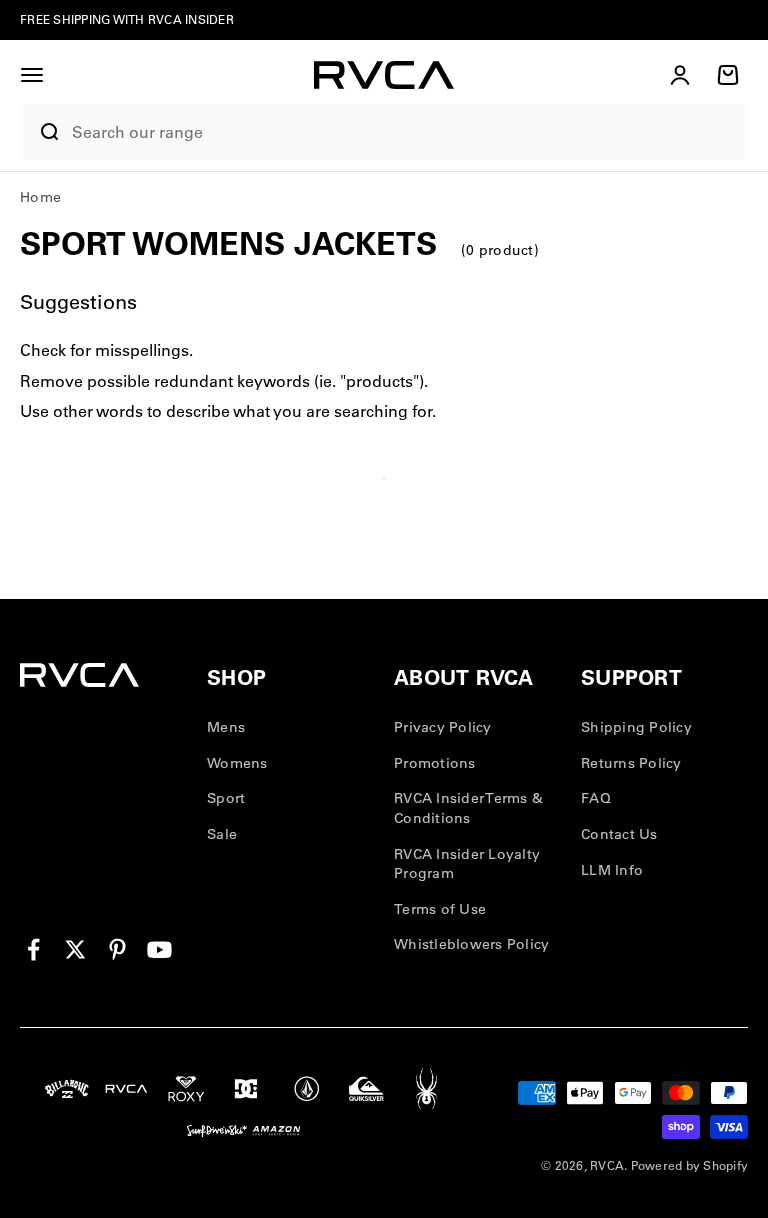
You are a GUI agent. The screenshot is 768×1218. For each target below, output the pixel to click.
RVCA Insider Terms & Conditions (468, 808)
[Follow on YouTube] (159, 949)
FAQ (596, 798)
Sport (226, 798)
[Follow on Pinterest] (117, 949)
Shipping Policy (636, 727)
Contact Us (619, 834)
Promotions (435, 763)
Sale (222, 834)
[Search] (41, 132)
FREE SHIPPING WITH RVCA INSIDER (127, 19)
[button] (32, 75)
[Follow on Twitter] (75, 949)
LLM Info (612, 870)
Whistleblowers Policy (471, 944)
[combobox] (405, 132)
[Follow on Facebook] (33, 949)
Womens (237, 763)
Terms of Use (440, 909)
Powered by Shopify (690, 1165)
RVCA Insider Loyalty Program (467, 864)
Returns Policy (631, 763)
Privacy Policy (443, 727)
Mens (226, 727)
